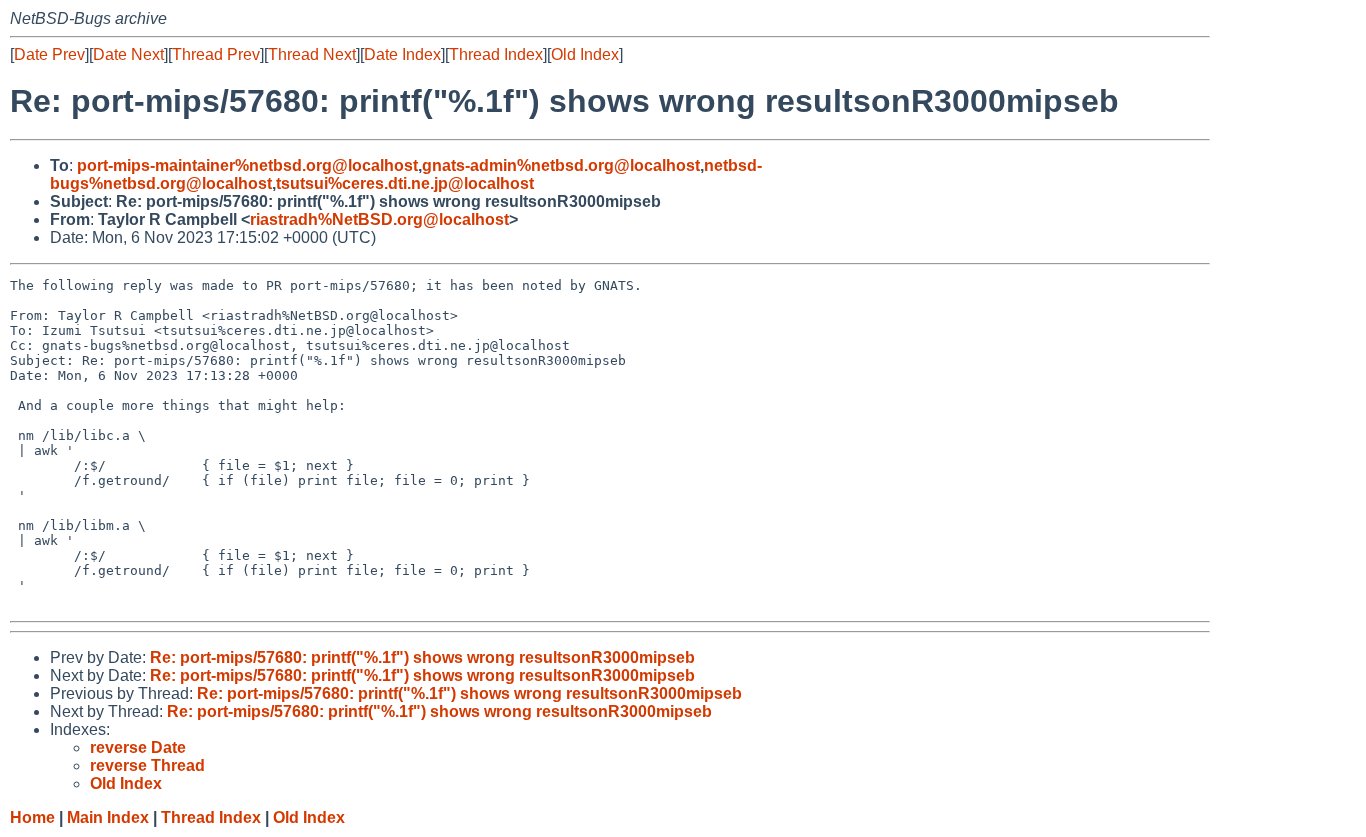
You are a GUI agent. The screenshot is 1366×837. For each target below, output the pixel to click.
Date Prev (49, 54)
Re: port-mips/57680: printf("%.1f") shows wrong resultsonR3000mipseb (422, 657)
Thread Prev (216, 54)
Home (32, 817)
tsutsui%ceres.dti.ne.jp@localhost (405, 183)
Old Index (585, 54)
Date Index (402, 54)
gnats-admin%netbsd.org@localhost (561, 165)
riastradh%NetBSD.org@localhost (379, 219)
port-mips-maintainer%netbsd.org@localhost (247, 165)
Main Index (108, 817)
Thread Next (312, 54)
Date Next (128, 54)
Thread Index (496, 54)
